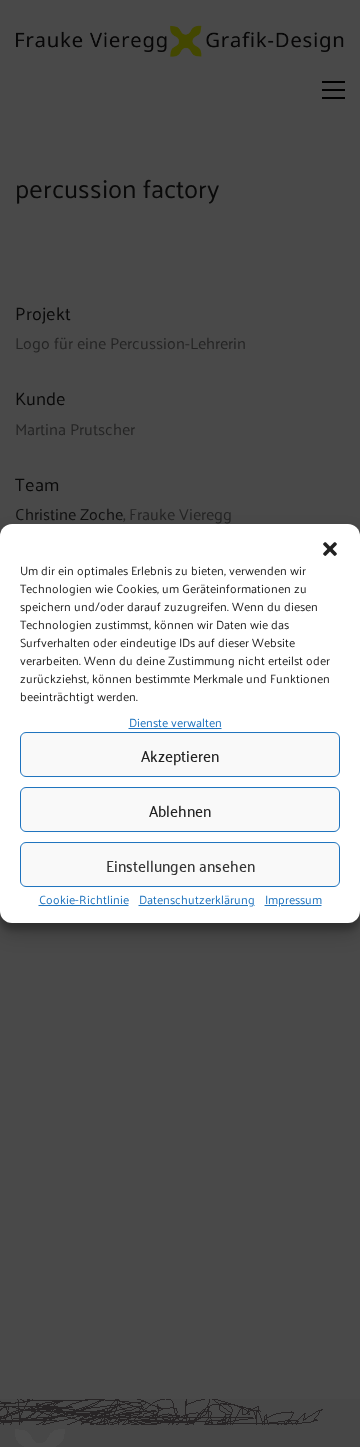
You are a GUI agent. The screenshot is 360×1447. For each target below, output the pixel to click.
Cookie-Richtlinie (84, 900)
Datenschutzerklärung (197, 900)
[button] (330, 549)
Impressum (293, 900)
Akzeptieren (180, 755)
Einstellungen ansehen (180, 865)
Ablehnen (180, 810)
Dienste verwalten (175, 722)
